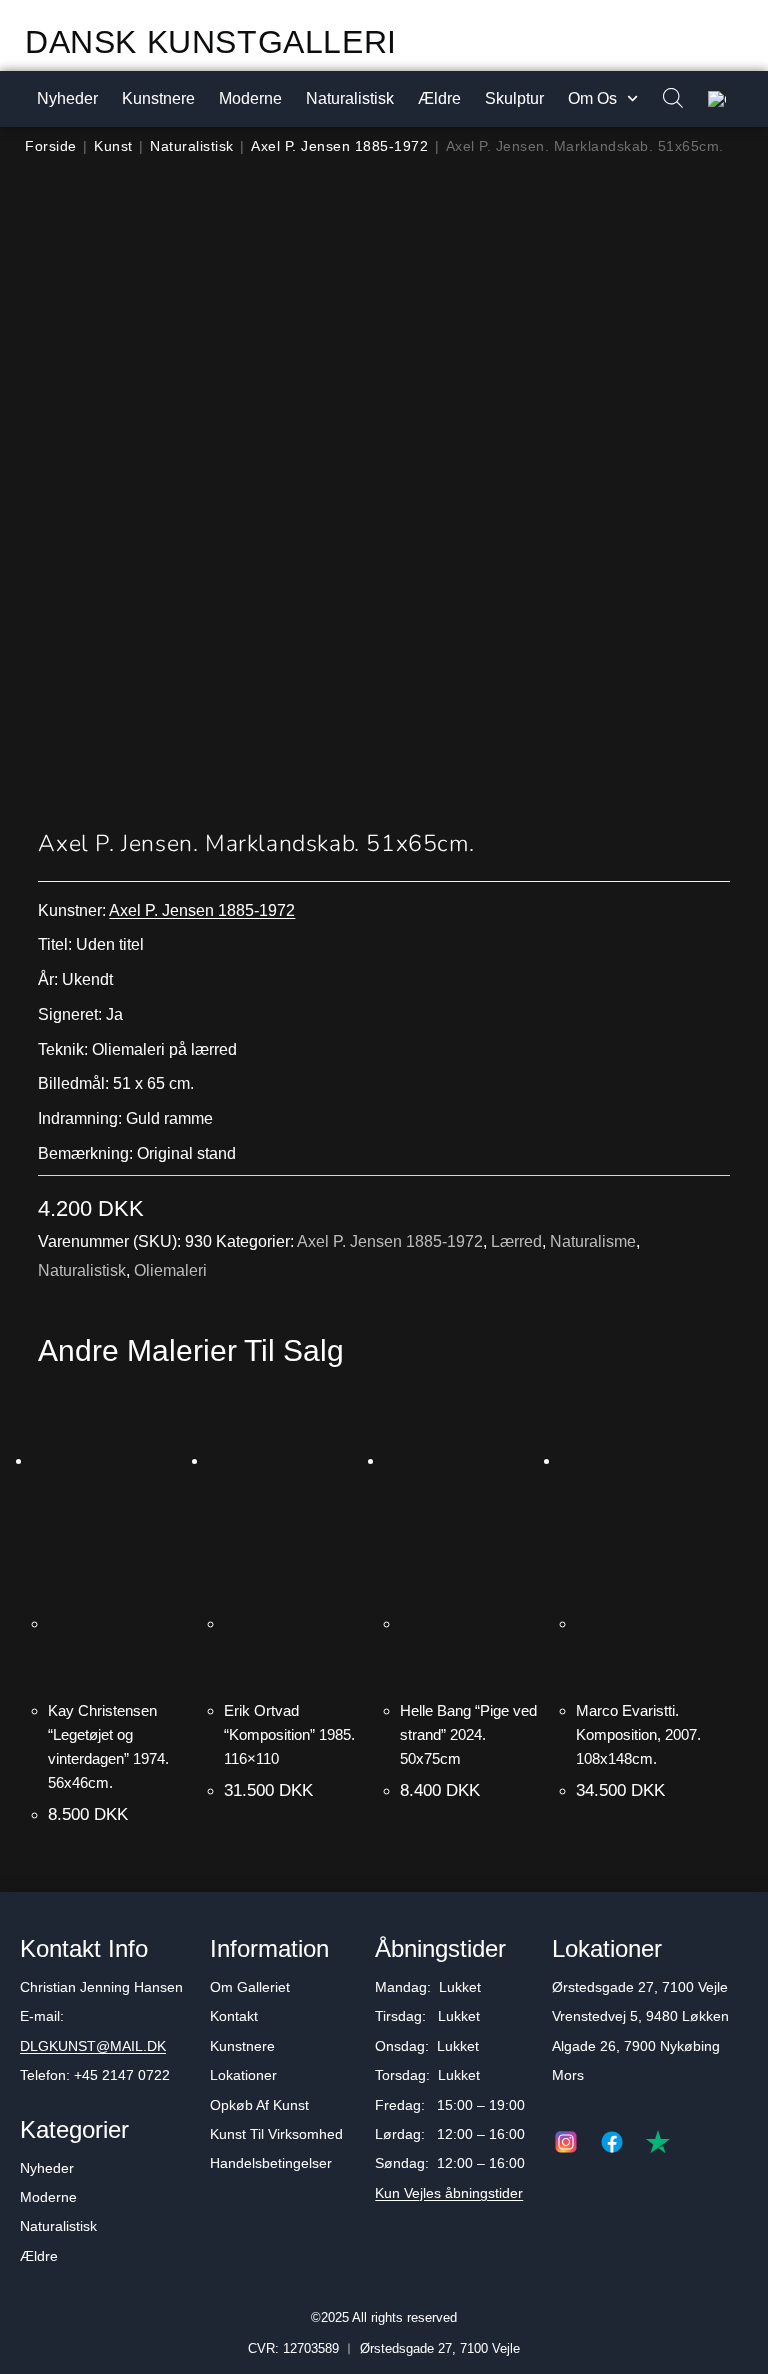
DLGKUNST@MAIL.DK (93, 2046)
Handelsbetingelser (271, 2163)
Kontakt (234, 2016)
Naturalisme (593, 1241)
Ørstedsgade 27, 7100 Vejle (640, 1987)
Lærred (516, 1241)
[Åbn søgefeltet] (663, 99)
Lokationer (243, 2075)
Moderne (250, 98)
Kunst (113, 146)
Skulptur (514, 98)
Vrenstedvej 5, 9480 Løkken (640, 2016)
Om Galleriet (250, 1987)
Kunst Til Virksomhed (276, 2134)
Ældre (439, 98)
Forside (51, 146)
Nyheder (67, 98)
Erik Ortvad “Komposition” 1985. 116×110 (289, 1734)
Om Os (592, 98)
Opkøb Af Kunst (259, 2105)
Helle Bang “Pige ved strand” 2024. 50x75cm (468, 1734)
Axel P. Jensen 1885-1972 (339, 146)
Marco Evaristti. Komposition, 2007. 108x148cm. (638, 1734)
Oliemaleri (170, 1270)
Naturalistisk (350, 98)
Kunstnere (158, 98)
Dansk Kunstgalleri (211, 42)
